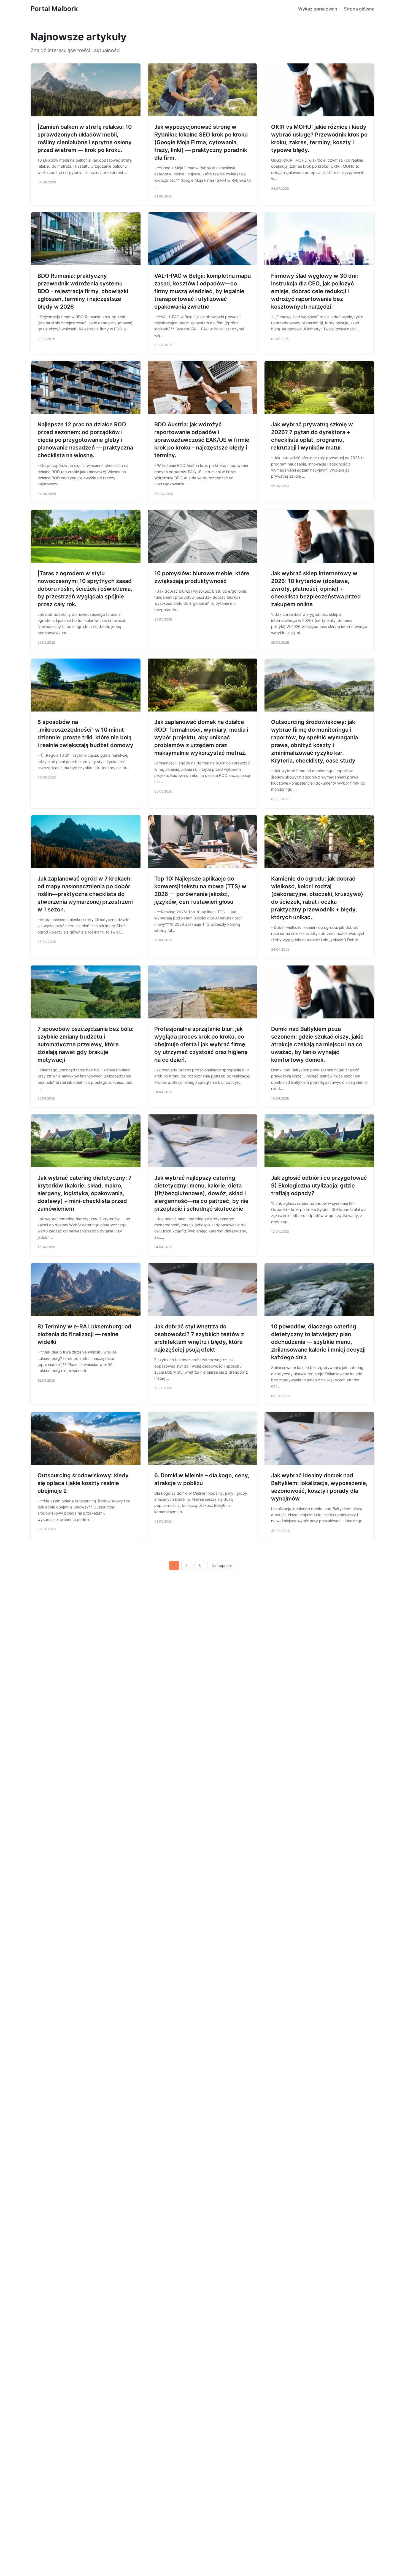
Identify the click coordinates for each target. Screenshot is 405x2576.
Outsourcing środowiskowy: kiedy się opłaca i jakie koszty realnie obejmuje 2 (83, 1483)
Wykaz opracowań (318, 9)
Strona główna (359, 9)
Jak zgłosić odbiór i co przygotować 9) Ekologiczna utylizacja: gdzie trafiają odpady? (319, 1186)
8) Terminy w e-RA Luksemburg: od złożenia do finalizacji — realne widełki (84, 1334)
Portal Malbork (54, 9)
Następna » (222, 1566)
